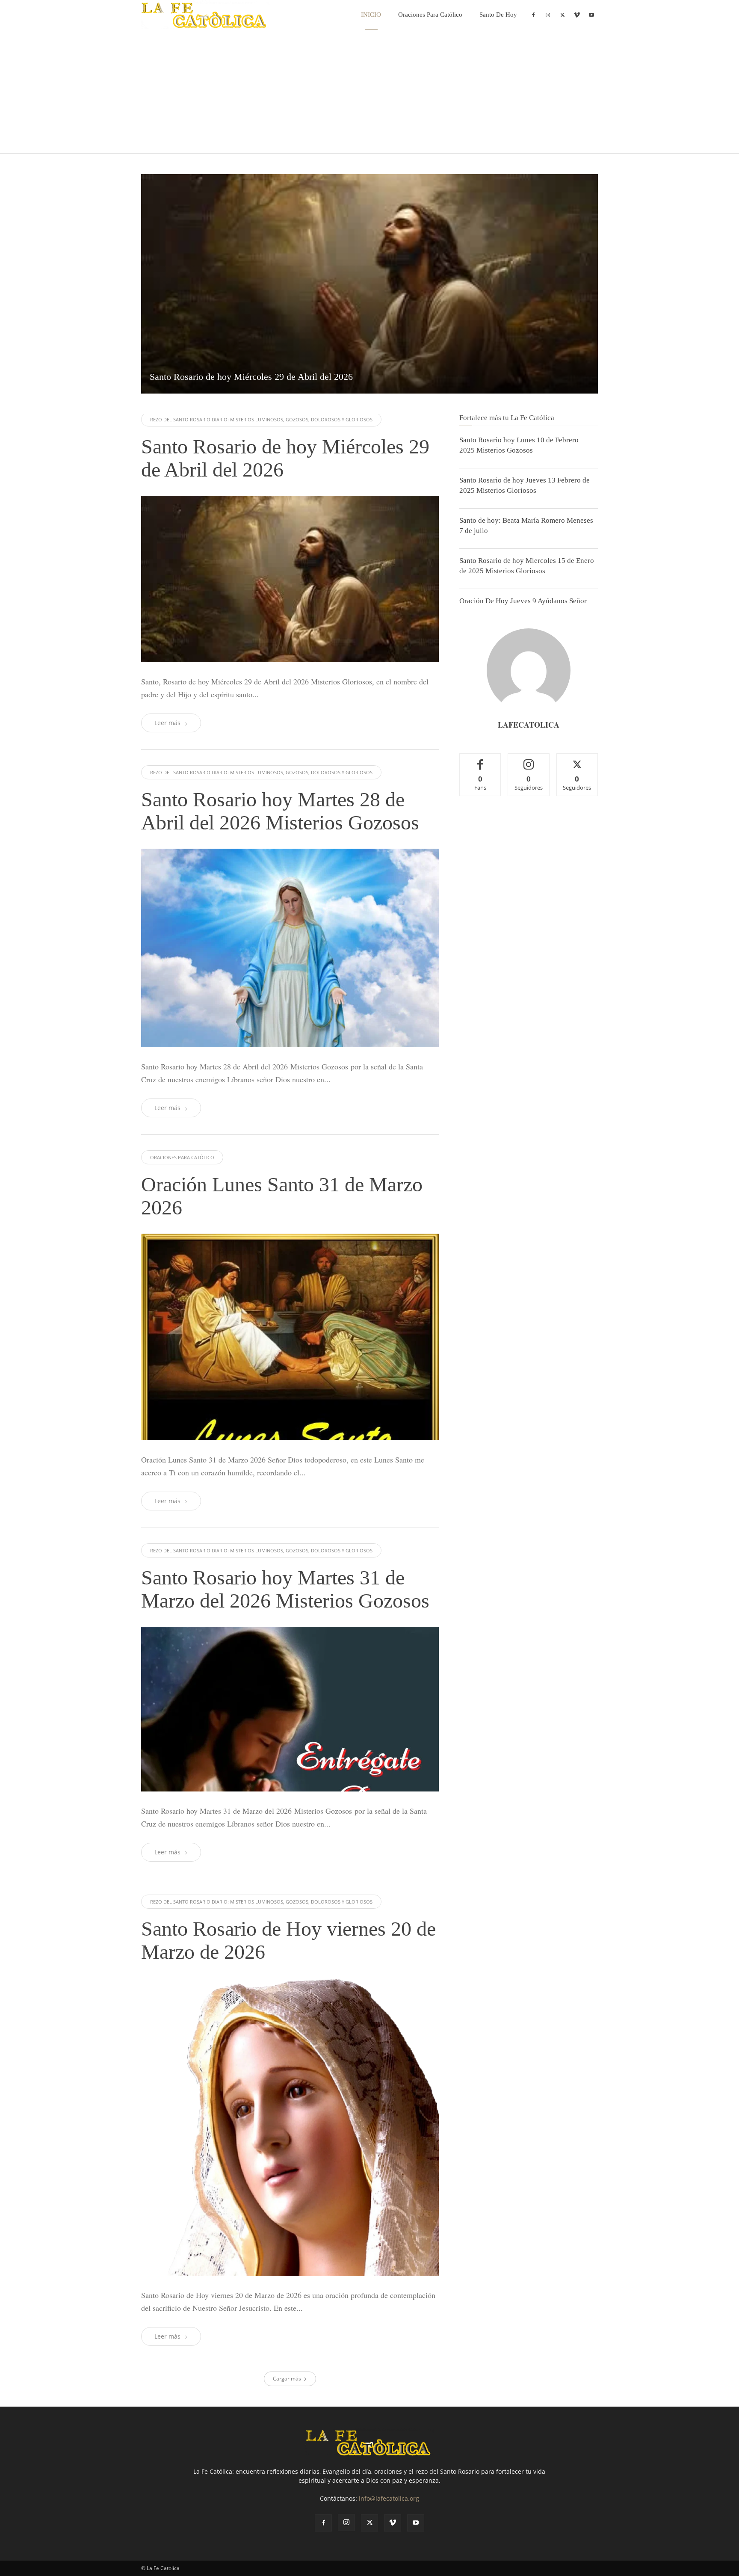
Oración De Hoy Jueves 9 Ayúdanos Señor (523, 601)
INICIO (371, 15)
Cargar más (287, 2379)
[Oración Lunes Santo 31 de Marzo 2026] (290, 1337)
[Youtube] (591, 15)
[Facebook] (533, 15)
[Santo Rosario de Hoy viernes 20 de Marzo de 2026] (290, 2127)
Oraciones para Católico (430, 15)
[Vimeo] (577, 15)
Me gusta (480, 760)
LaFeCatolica (529, 725)
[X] (562, 15)
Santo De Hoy (498, 15)
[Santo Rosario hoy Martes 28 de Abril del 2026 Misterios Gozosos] (290, 948)
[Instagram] (548, 15)
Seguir (529, 760)
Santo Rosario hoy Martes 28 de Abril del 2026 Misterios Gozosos (280, 811)
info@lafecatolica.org (389, 2498)
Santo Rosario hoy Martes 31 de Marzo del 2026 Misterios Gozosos (285, 1589)
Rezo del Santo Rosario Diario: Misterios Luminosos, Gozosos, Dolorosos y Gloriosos (261, 419)
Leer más (167, 723)
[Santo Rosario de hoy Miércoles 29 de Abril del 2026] (369, 284)
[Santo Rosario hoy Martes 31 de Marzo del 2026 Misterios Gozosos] (290, 1709)
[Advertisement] (369, 93)
